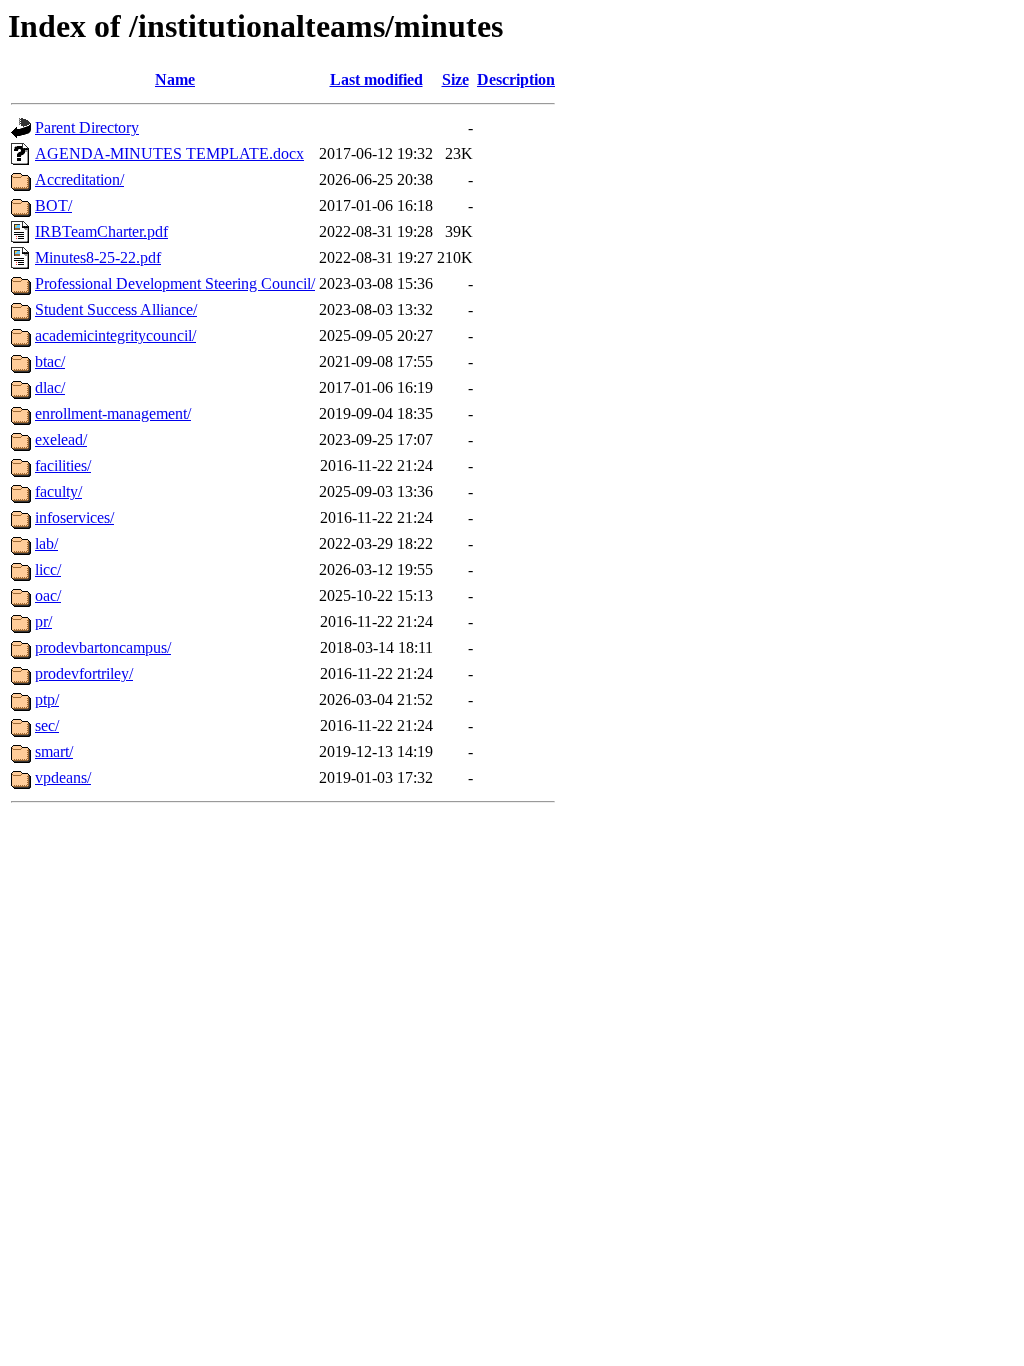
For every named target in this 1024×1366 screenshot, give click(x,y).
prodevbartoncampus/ (103, 647)
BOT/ (53, 205)
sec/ (47, 725)
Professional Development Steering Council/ (175, 283)
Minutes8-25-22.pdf (98, 257)
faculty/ (58, 491)
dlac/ (50, 387)
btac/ (50, 361)
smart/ (54, 751)
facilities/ (63, 465)
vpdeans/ (63, 777)
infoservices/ (74, 517)
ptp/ (47, 699)
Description (516, 79)
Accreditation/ (79, 179)
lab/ (46, 543)
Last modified (376, 79)
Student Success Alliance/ (116, 309)
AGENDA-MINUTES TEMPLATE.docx (169, 153)
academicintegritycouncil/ (115, 335)
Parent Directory (87, 127)
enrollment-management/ (113, 413)
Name (175, 79)
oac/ (48, 595)
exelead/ (61, 439)
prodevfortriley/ (84, 673)
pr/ (43, 621)
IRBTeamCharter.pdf (101, 231)
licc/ (48, 569)
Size (455, 79)
